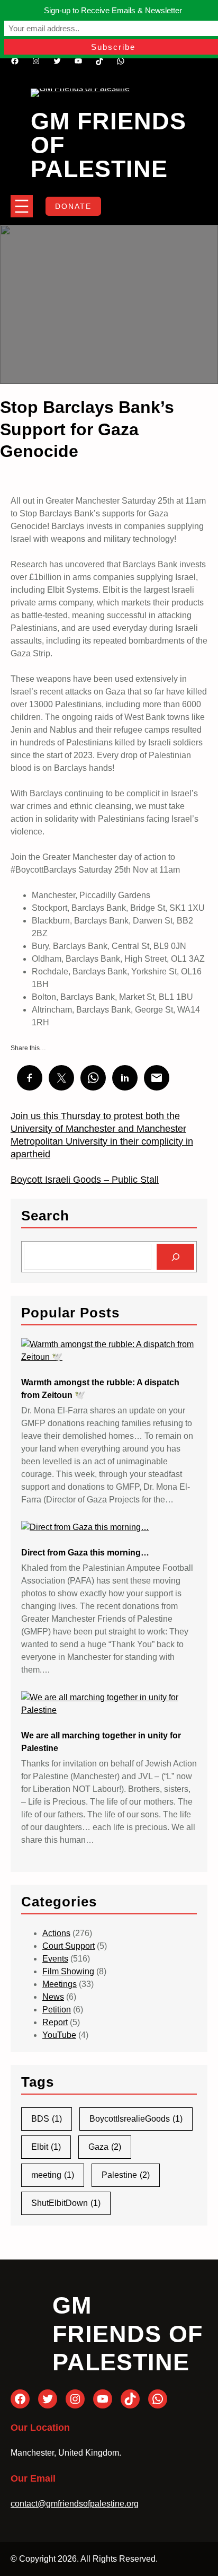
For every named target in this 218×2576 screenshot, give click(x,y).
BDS (47, 2119)
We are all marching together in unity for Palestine (101, 1742)
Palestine (126, 2175)
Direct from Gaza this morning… (85, 1553)
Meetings (60, 1984)
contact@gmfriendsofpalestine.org (75, 2504)
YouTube (59, 2035)
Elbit (46, 2147)
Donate (73, 206)
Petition (57, 2010)
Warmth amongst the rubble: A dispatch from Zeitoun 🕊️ (100, 1389)
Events (55, 1959)
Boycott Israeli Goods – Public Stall (85, 1180)
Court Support (69, 1946)
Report (55, 2022)
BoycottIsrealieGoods (136, 2119)
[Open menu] (22, 206)
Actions (56, 1933)
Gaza (105, 2147)
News (53, 1997)
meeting (53, 2175)
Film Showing (68, 1971)
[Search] (175, 1257)
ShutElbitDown (66, 2203)
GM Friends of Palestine (128, 2334)
